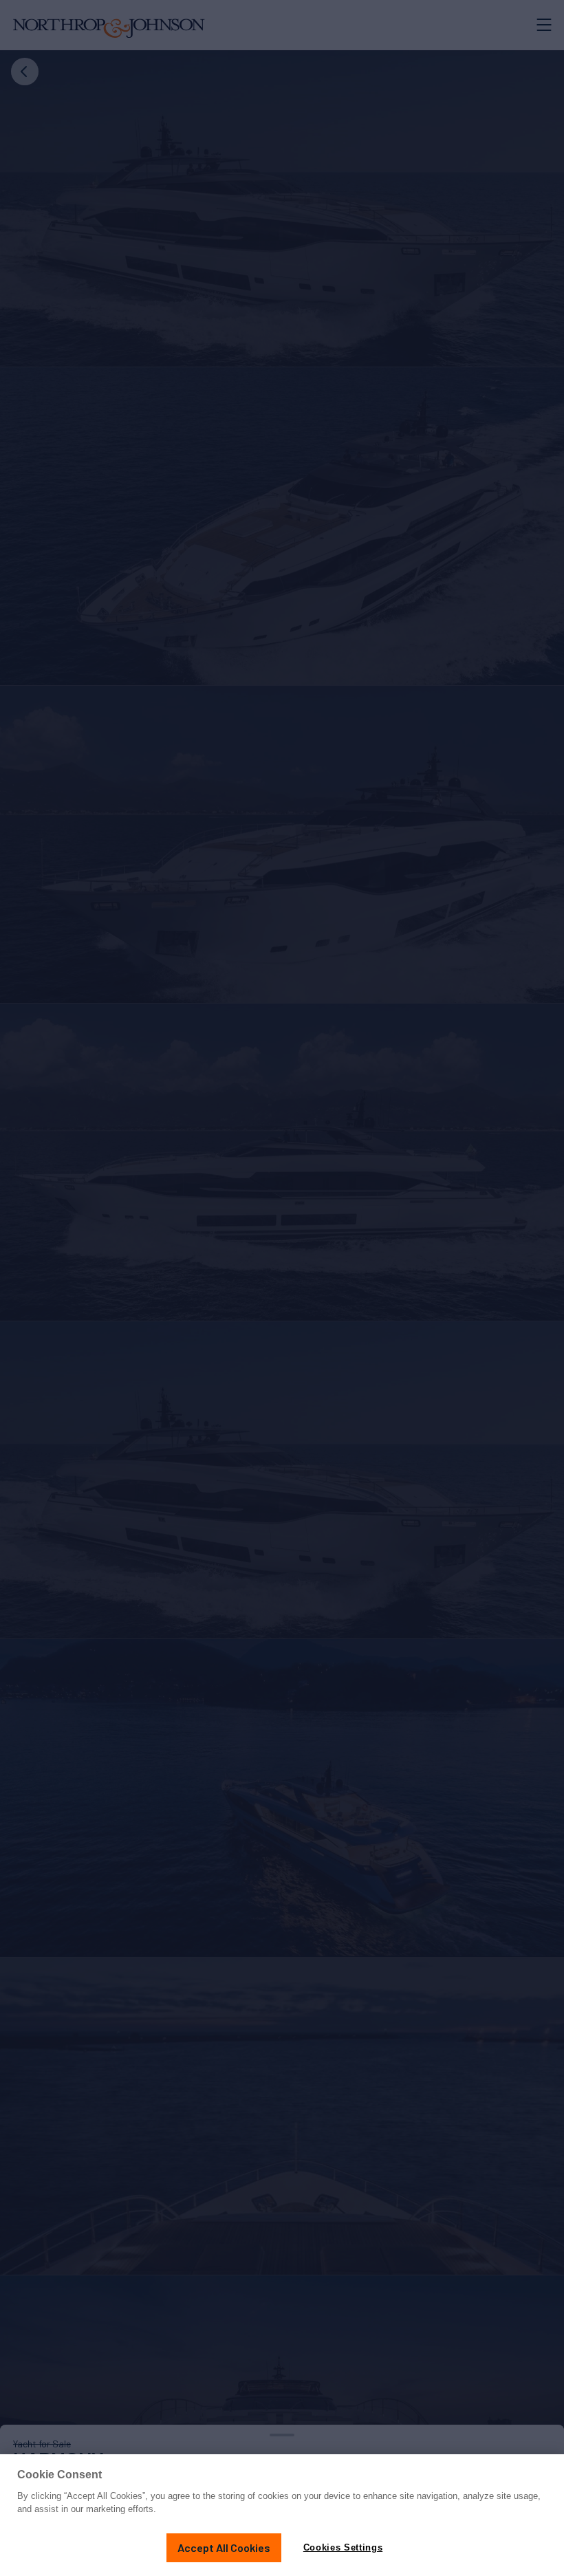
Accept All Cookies (224, 2547)
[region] (282, 2515)
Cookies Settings (343, 2547)
